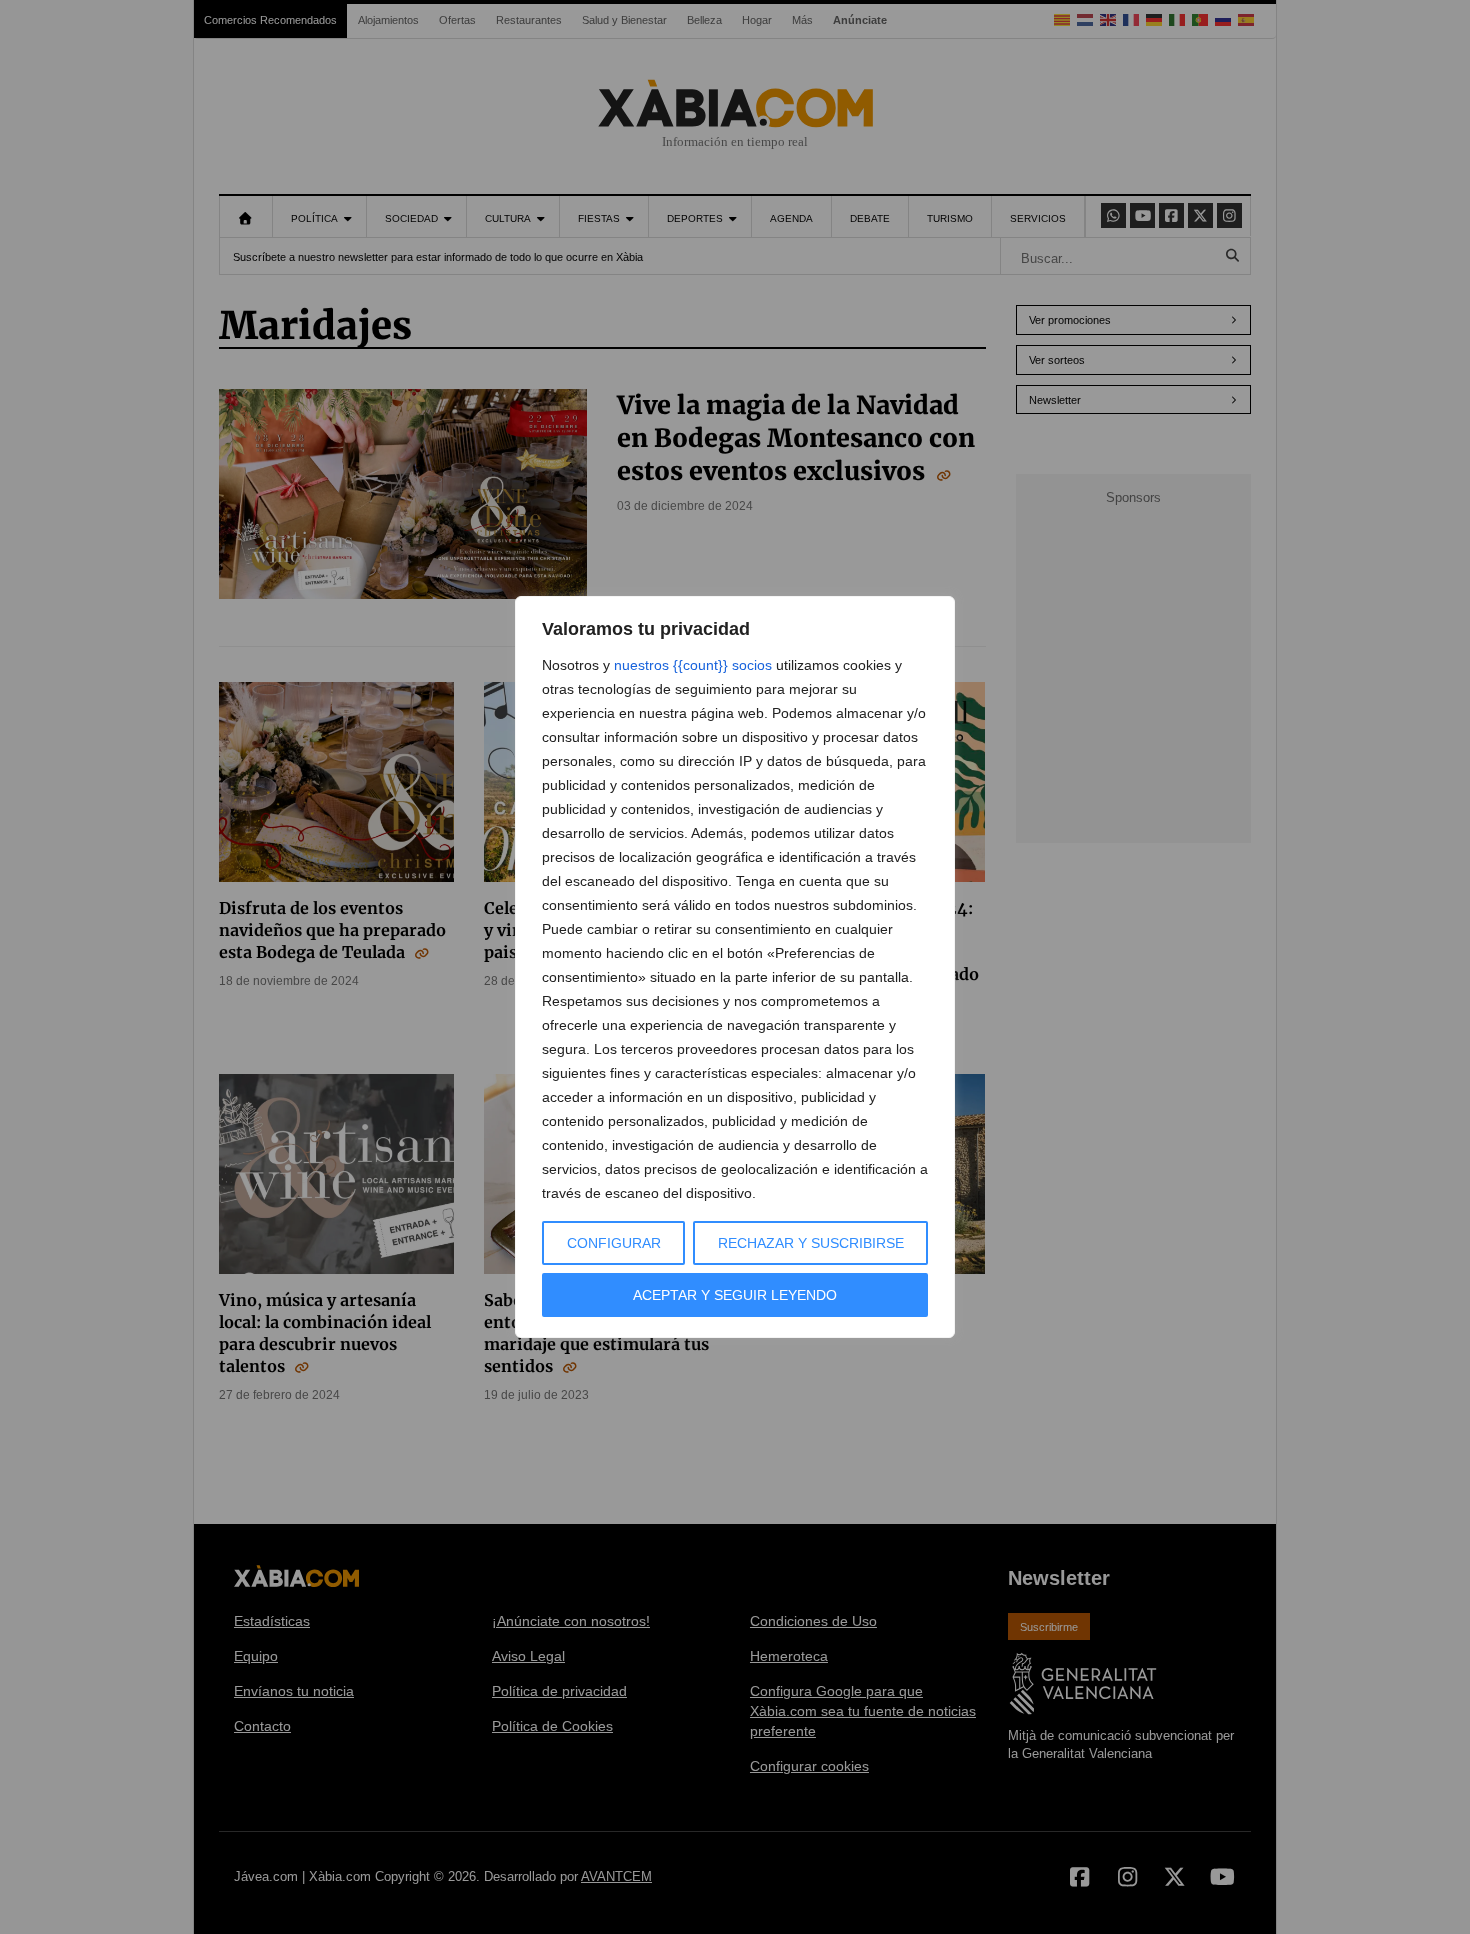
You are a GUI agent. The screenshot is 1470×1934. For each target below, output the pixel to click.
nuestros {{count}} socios (693, 665)
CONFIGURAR (614, 1243)
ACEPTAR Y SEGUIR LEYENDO (735, 1295)
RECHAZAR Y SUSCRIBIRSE (811, 1243)
